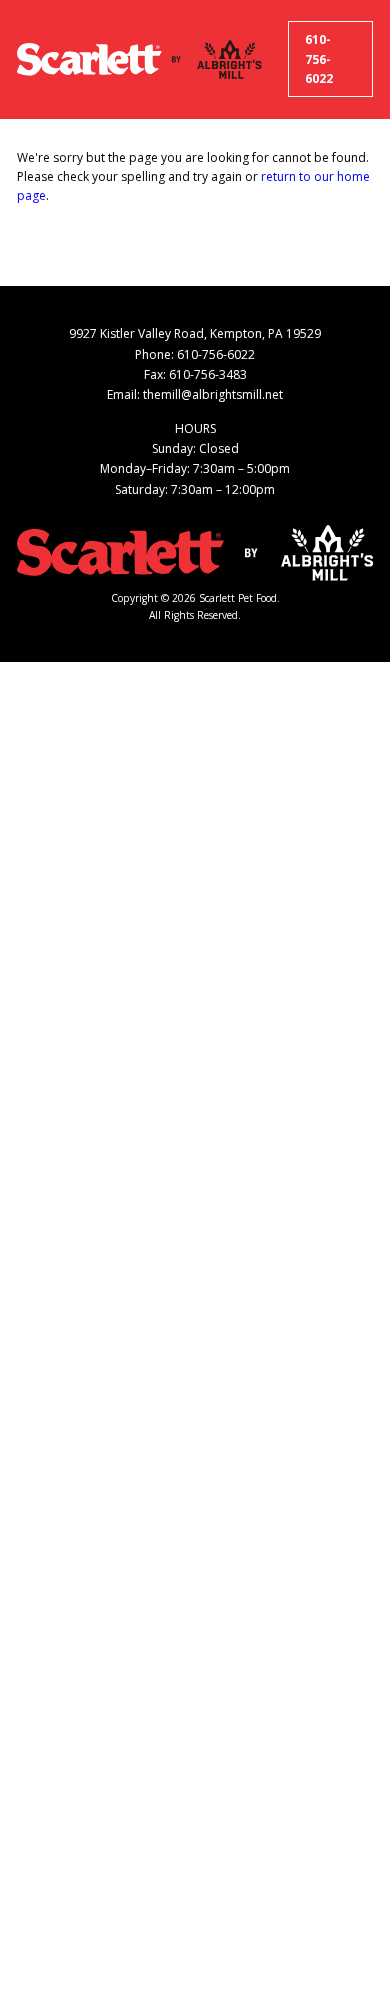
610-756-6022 (319, 59)
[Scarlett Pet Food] (89, 59)
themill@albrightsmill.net (213, 394)
